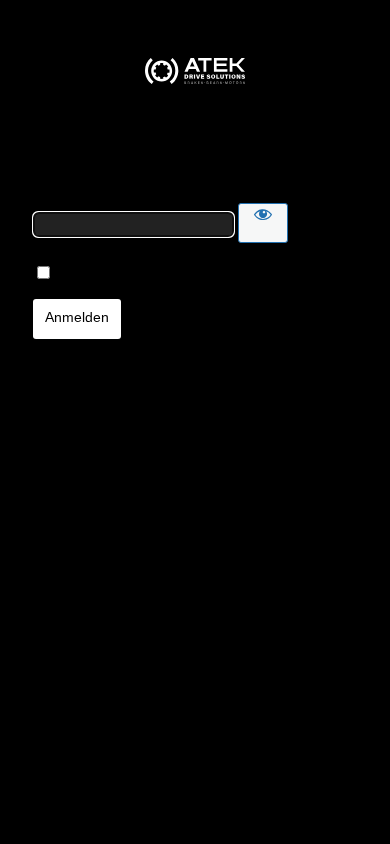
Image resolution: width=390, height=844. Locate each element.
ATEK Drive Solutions (195, 71)
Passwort (58, 194)
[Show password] (263, 223)
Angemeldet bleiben (104, 275)
